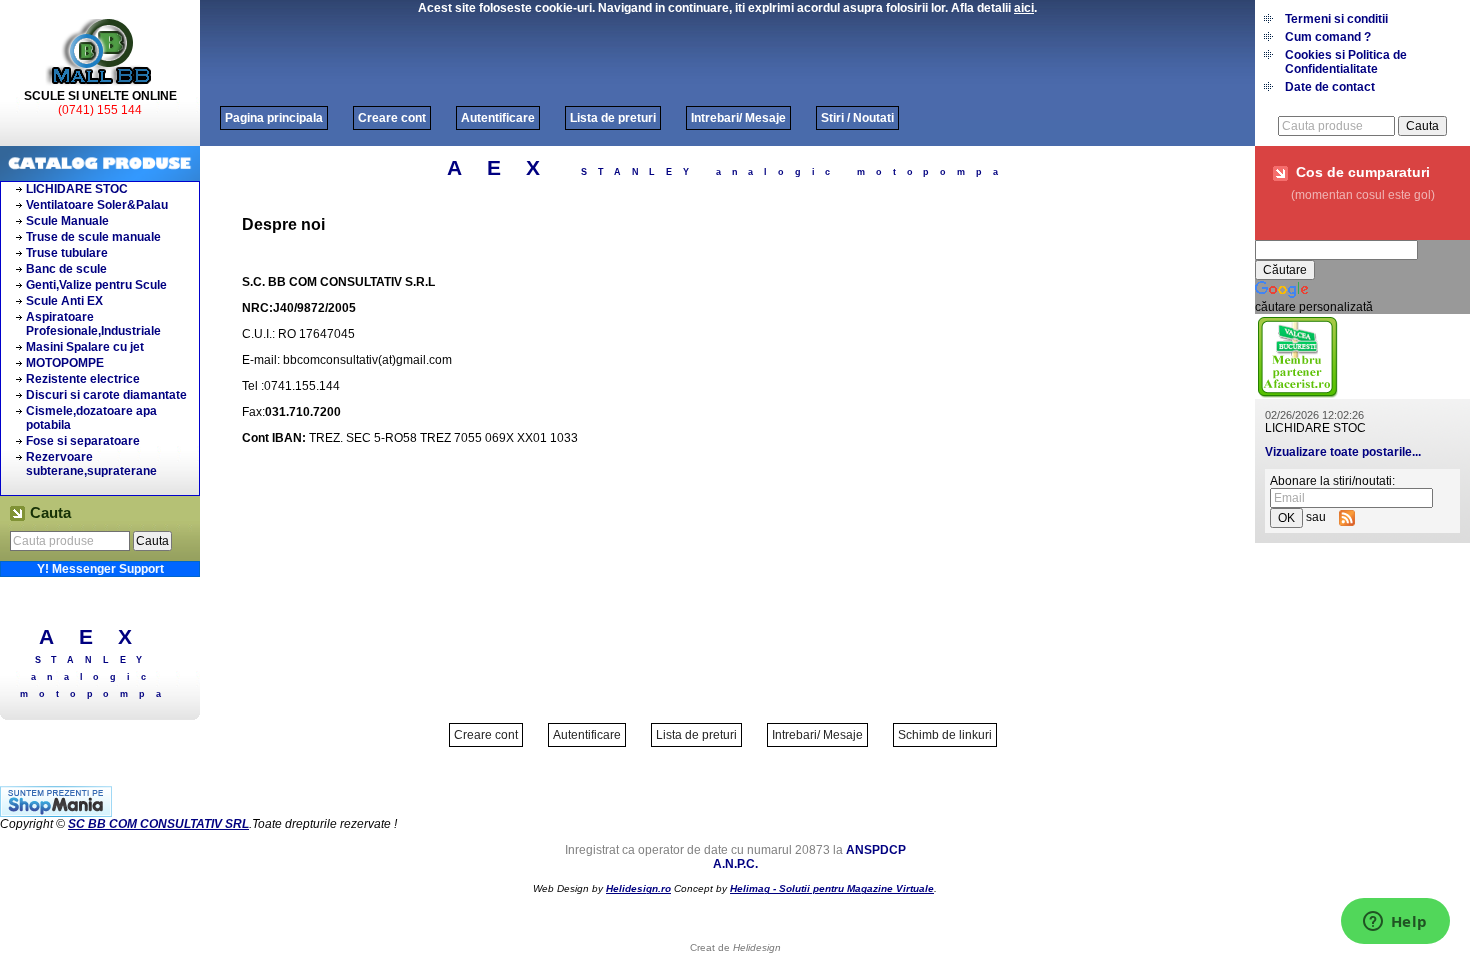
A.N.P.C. (735, 864)
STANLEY (94, 660)
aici (1024, 8)
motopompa (95, 694)
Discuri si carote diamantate (106, 395)
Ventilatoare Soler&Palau (97, 205)
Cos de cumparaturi (1363, 172)
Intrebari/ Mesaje (738, 118)
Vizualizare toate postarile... (1343, 452)
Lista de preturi (613, 118)
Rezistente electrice (83, 379)
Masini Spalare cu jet (85, 347)
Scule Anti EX (64, 301)
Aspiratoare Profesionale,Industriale (93, 324)
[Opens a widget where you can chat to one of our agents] (1395, 923)
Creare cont (392, 118)
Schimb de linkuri (945, 735)
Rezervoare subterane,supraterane (91, 464)
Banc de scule (66, 269)
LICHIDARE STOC (77, 189)
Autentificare (498, 118)
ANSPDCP (876, 850)
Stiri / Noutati (857, 118)
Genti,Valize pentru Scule (96, 285)
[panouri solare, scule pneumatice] (1297, 395)
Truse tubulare (67, 253)
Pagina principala (274, 118)
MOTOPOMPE (65, 363)
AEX (98, 636)
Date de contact (1330, 87)
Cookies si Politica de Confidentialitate (1346, 62)
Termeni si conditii (1336, 19)
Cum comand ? (1328, 37)
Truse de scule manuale (93, 237)
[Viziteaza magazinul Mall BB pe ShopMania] (56, 813)
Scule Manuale (67, 221)
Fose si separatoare (83, 441)
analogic (93, 677)
